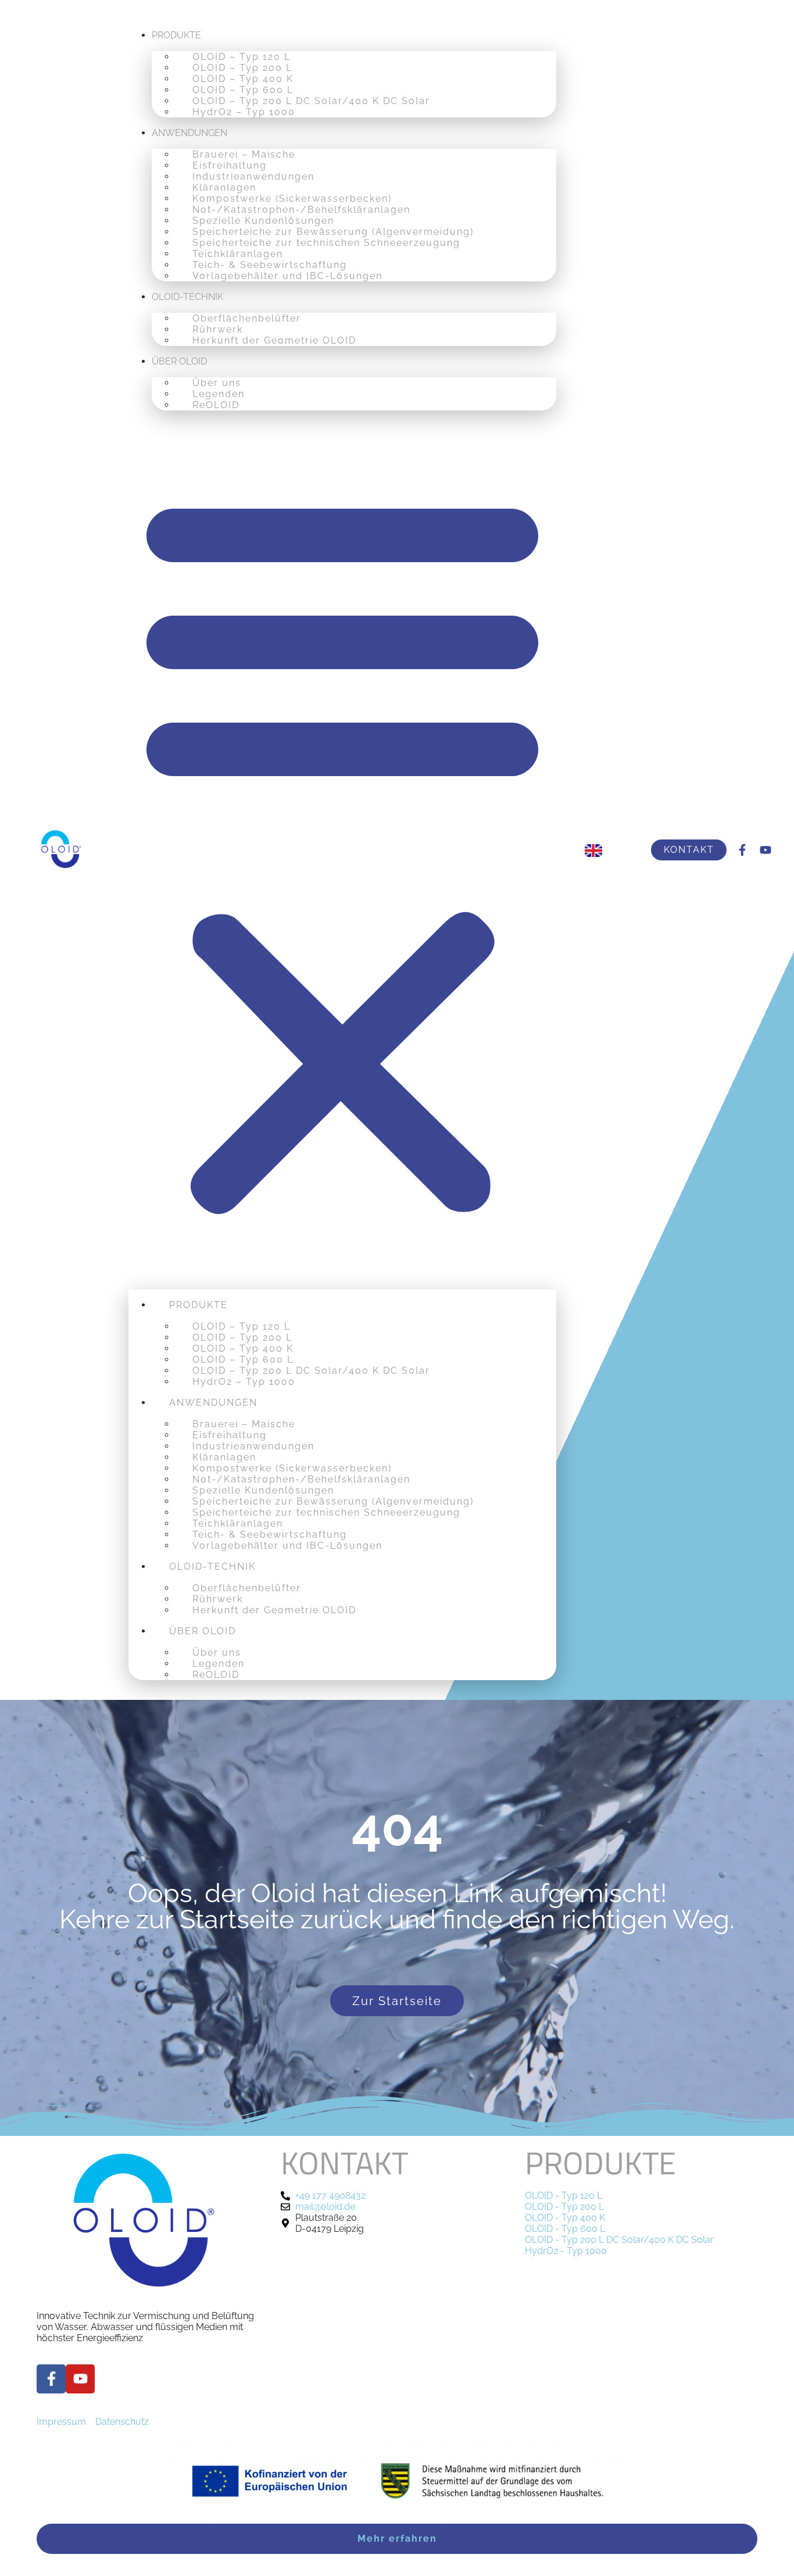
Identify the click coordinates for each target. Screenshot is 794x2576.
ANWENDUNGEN (189, 133)
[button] (342, 850)
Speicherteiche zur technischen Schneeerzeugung (326, 243)
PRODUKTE (176, 35)
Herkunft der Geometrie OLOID (274, 340)
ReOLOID (216, 405)
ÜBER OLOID (179, 361)
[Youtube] (766, 850)
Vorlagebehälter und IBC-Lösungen (287, 276)
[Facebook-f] (742, 850)
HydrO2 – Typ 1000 (244, 112)
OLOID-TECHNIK (187, 297)
